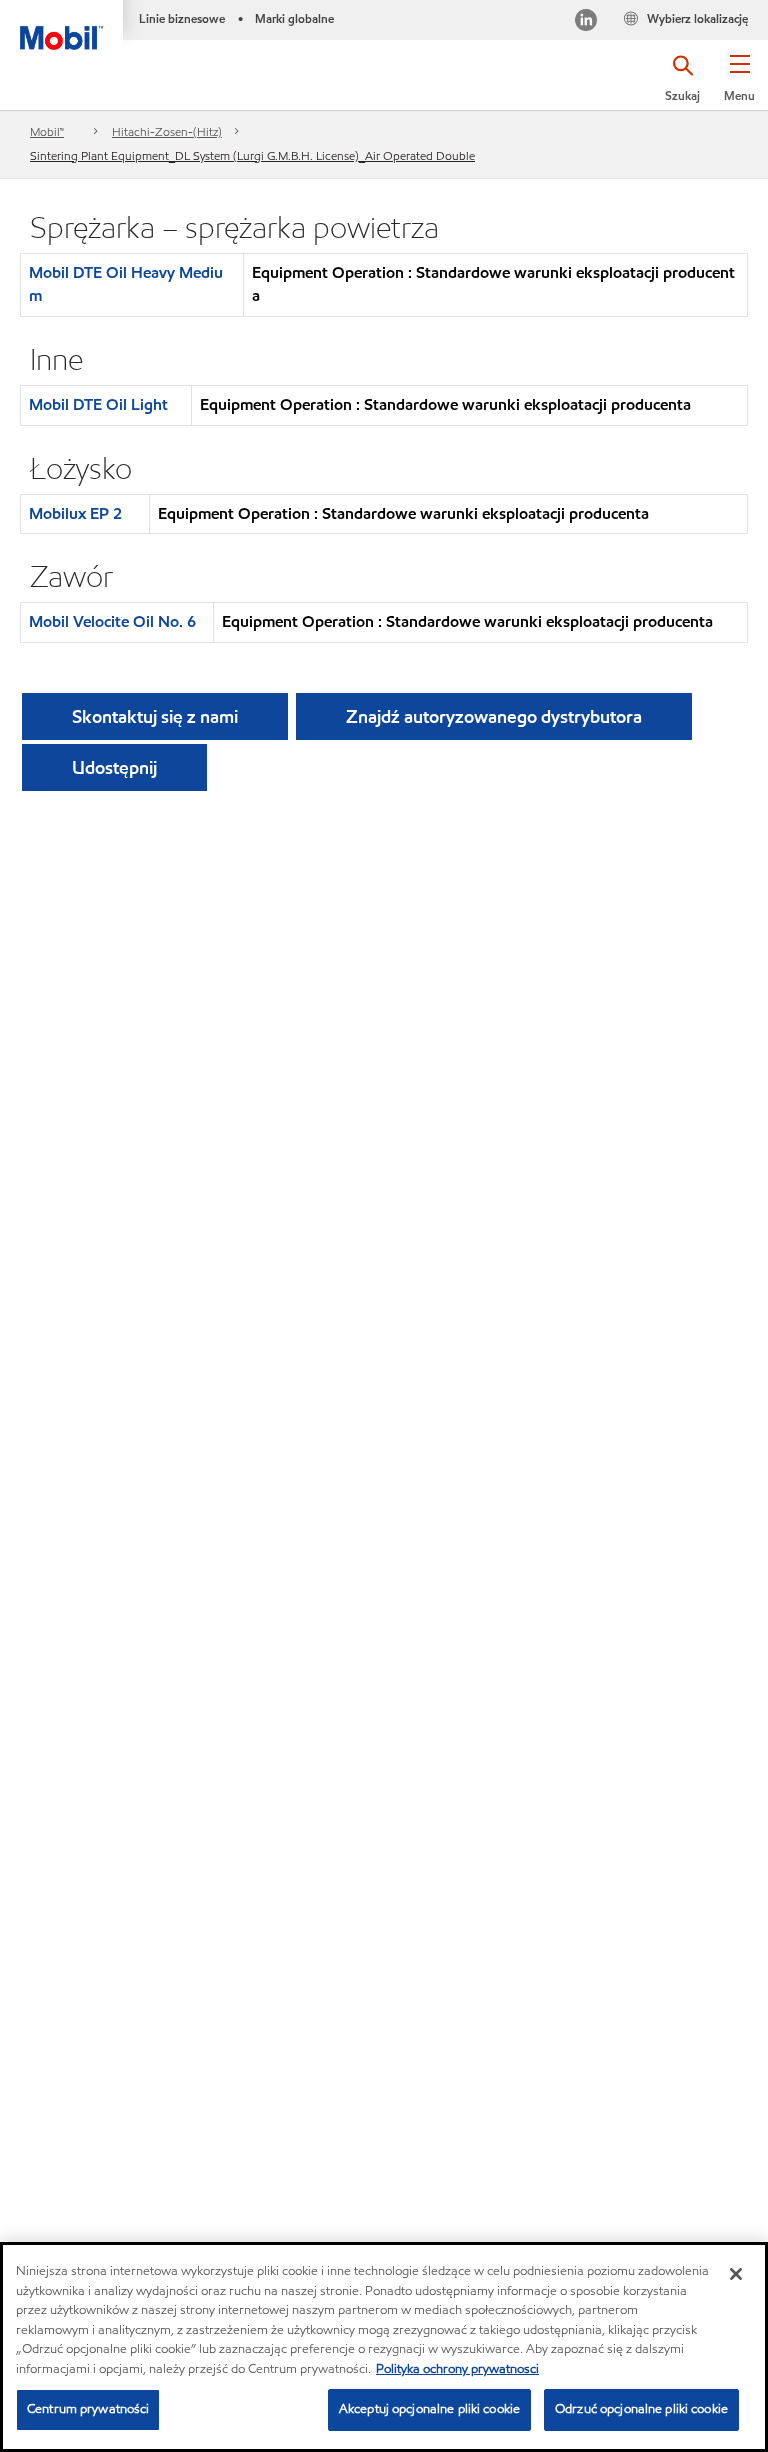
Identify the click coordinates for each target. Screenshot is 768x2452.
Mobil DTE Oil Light (98, 404)
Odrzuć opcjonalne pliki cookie (641, 2409)
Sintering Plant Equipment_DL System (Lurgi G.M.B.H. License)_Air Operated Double (252, 155)
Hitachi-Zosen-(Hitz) (167, 131)
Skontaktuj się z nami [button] (155, 716)
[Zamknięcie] (736, 2274)
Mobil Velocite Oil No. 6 (112, 621)
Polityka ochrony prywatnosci (457, 2369)
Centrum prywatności (88, 2409)
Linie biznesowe (182, 18)
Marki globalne (294, 18)
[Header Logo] (61, 25)
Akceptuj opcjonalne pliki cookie (429, 2409)
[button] (739, 85)
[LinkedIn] (586, 22)
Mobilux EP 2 (75, 513)
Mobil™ (47, 131)
